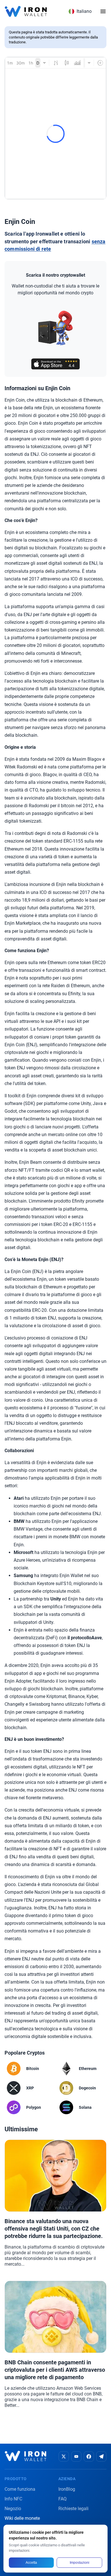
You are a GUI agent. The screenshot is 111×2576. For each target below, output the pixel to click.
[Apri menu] (103, 11)
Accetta (31, 2563)
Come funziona (20, 2489)
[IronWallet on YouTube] (76, 2456)
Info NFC (13, 2499)
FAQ (62, 2499)
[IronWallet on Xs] (64, 2456)
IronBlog (67, 2489)
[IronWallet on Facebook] (89, 2456)
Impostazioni (80, 2563)
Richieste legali (73, 2509)
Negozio (13, 2509)
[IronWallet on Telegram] (101, 2456)
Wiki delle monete (22, 2518)
